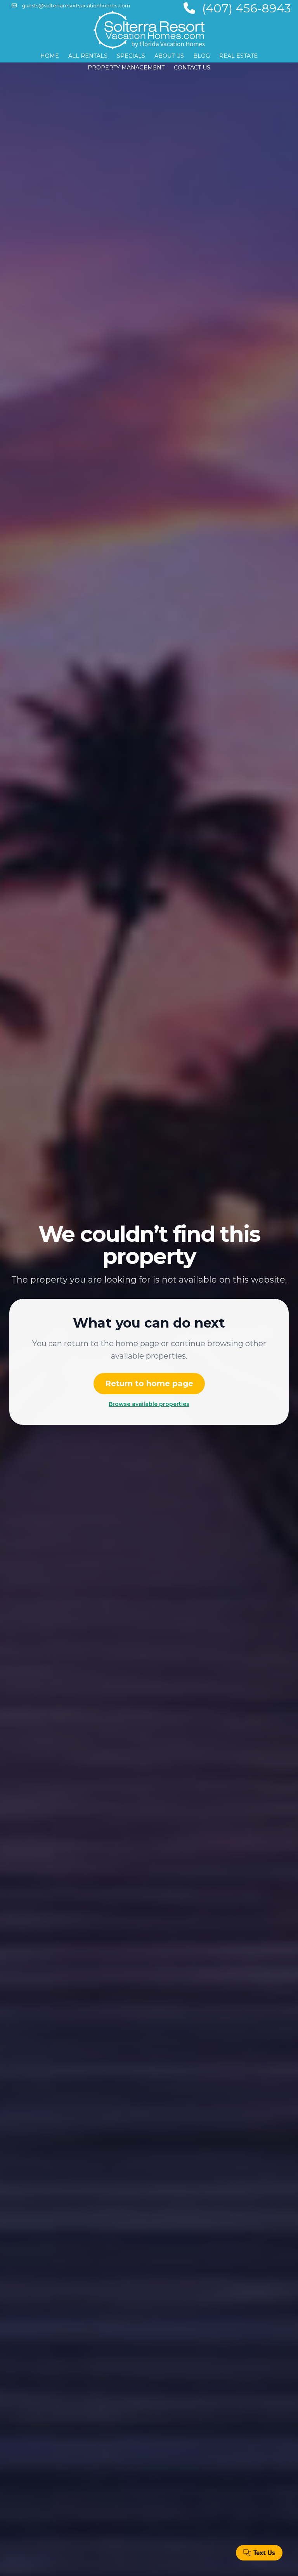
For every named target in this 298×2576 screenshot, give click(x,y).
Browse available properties (149, 1404)
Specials (131, 56)
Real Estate (238, 56)
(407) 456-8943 (245, 8)
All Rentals (88, 56)
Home (50, 56)
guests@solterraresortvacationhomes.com (75, 5)
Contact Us (192, 68)
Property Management (126, 68)
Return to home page (149, 1383)
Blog (202, 56)
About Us (169, 56)
